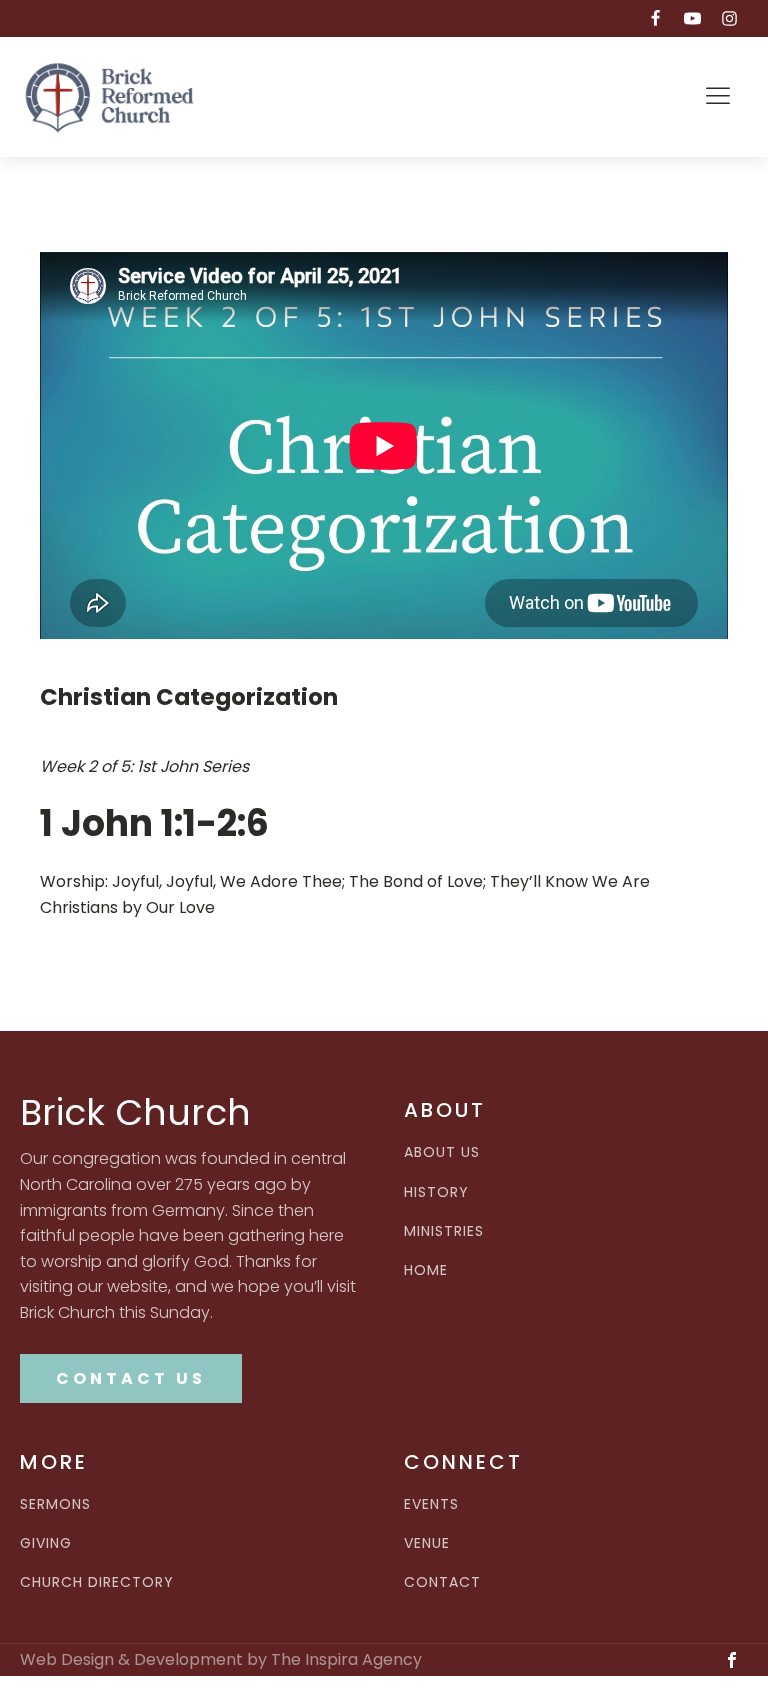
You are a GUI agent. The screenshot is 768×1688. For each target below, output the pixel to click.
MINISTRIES (444, 1231)
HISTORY (436, 1192)
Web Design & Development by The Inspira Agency (221, 1660)
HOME (426, 1270)
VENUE (427, 1543)
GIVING (46, 1543)
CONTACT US (131, 1378)
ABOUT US (442, 1152)
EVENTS (431, 1504)
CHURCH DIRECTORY (97, 1582)
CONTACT (442, 1582)
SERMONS (55, 1504)
